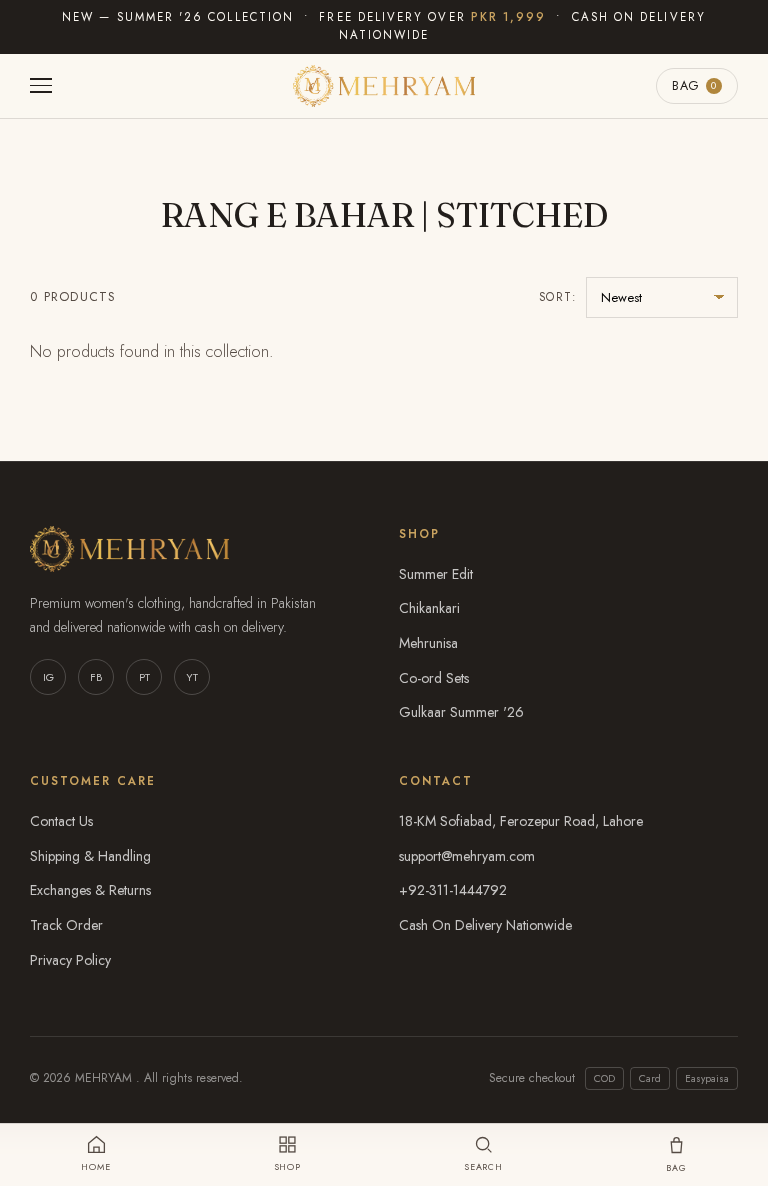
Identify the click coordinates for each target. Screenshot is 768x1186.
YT (192, 677)
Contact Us (61, 821)
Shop (288, 1166)
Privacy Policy (70, 960)
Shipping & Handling (90, 856)
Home (96, 1166)
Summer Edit (436, 574)
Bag (694, 86)
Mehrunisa (428, 643)
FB (96, 677)
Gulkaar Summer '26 (461, 712)
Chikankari (429, 608)
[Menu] (41, 85)
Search (483, 1166)
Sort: (557, 297)
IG (48, 677)
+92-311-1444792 (453, 890)
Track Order (66, 925)
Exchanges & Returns (90, 890)
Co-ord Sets (434, 678)
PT (144, 677)
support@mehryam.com (467, 856)
